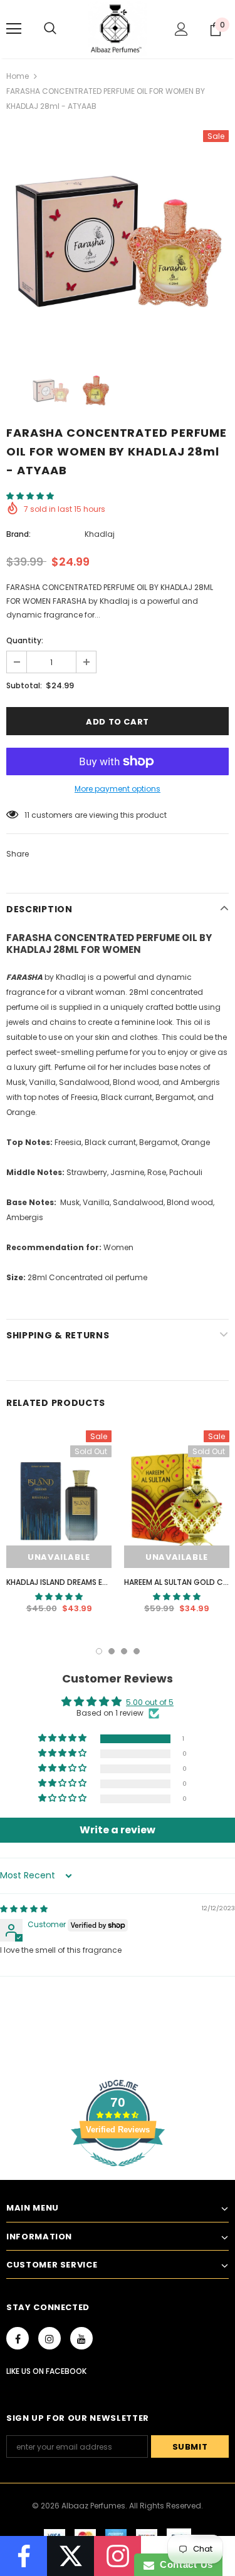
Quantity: (25, 640)
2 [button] (112, 1651)
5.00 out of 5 (150, 1702)
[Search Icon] (50, 29)
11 (27, 815)
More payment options (118, 789)
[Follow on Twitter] (70, 2556)
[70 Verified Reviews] (118, 2173)
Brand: (18, 534)
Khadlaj (100, 534)
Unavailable (59, 1557)
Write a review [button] (118, 1830)
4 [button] (137, 1651)
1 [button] (99, 1651)
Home (18, 76)
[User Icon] (181, 29)
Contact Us (184, 2564)
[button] (30, 496)
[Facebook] (18, 2338)
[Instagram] (50, 2338)
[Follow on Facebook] (23, 2556)
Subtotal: (24, 685)
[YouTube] (81, 2338)
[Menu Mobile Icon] (14, 29)
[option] (118, 241)
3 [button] (124, 1651)
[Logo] (118, 28)
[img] (24, 1909)
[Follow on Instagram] (118, 2556)
